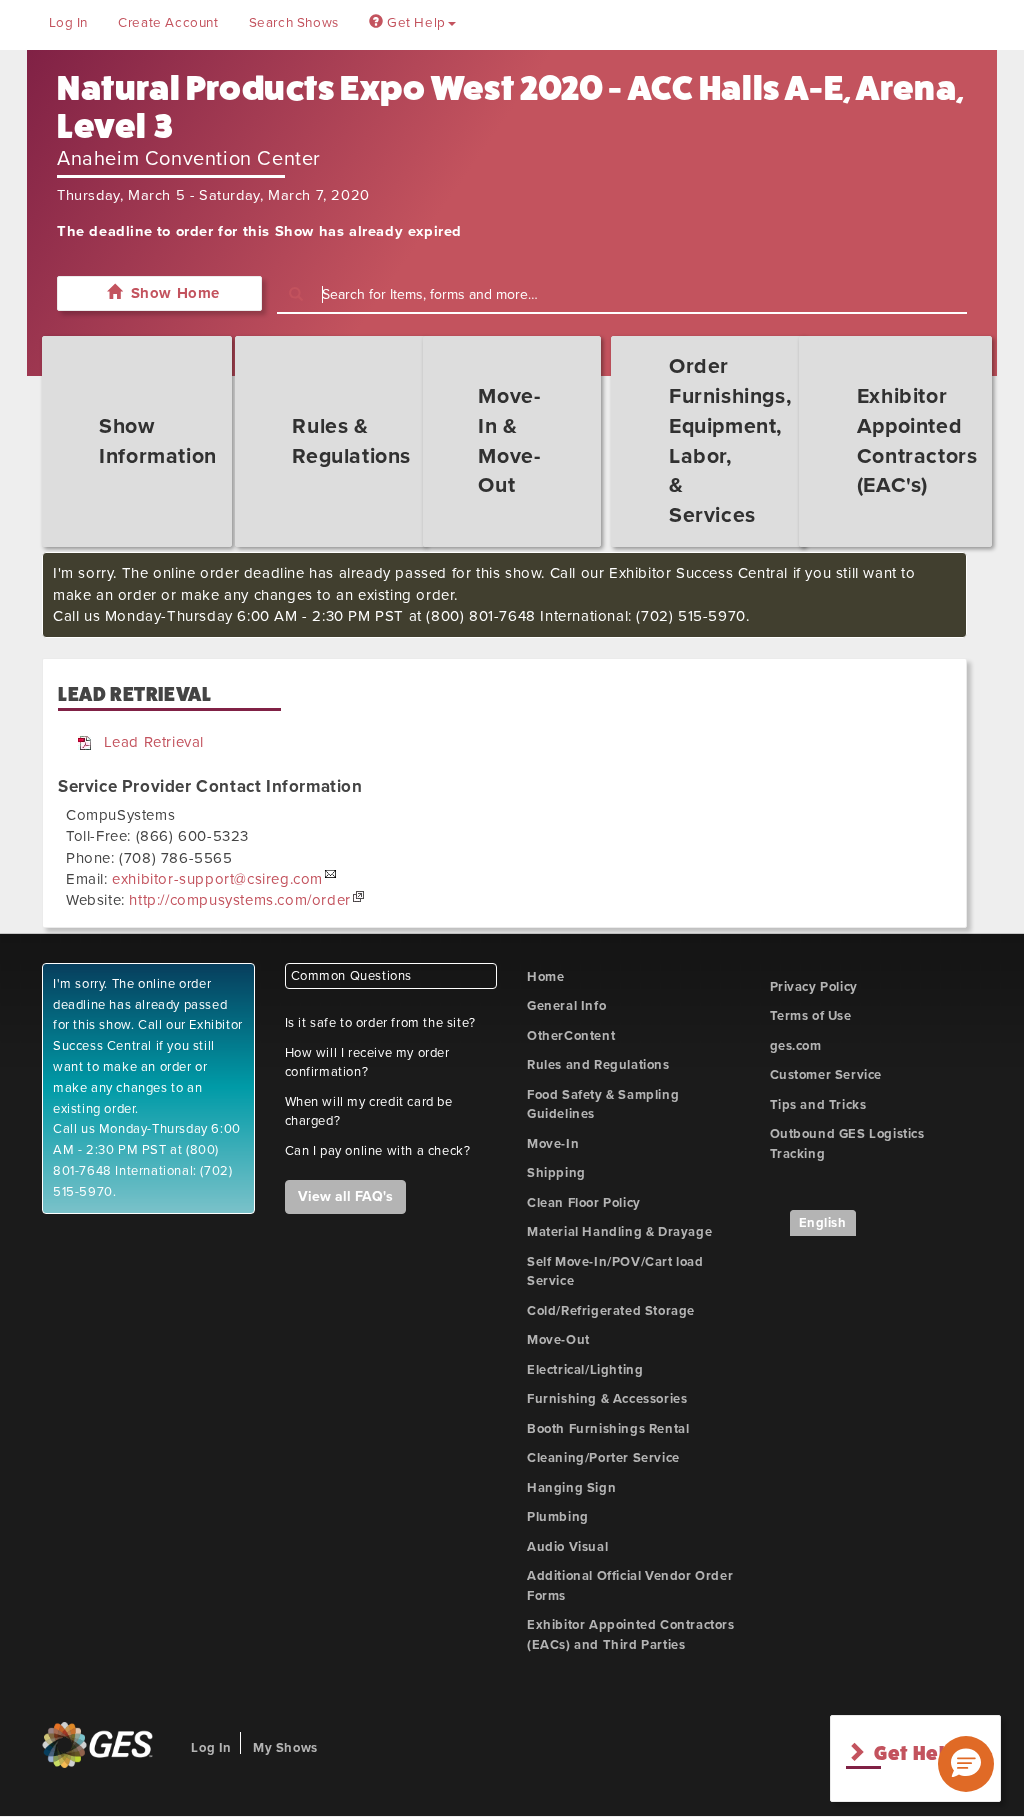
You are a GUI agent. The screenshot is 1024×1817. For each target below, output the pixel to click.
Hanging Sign (571, 1488)
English (823, 1223)
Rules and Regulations (598, 1065)
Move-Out (558, 1340)
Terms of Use (811, 1016)
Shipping (556, 1173)
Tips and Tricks (818, 1105)
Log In (69, 23)
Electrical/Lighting (585, 1370)
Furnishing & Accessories (607, 1399)
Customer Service (826, 1075)
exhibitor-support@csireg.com (217, 879)
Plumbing (558, 1517)
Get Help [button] (414, 23)
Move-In (553, 1144)
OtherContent (571, 1036)
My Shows (285, 1748)
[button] (966, 1764)
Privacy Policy (814, 987)
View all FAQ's (345, 1196)
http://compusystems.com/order (239, 900)
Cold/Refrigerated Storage (611, 1311)
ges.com (796, 1046)
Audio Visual (567, 1547)
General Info (566, 1006)
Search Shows (294, 23)
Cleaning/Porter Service (603, 1458)
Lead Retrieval (154, 742)
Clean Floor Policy (584, 1203)
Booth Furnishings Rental (608, 1429)
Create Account (168, 23)
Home (545, 977)
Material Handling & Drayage (619, 1232)
